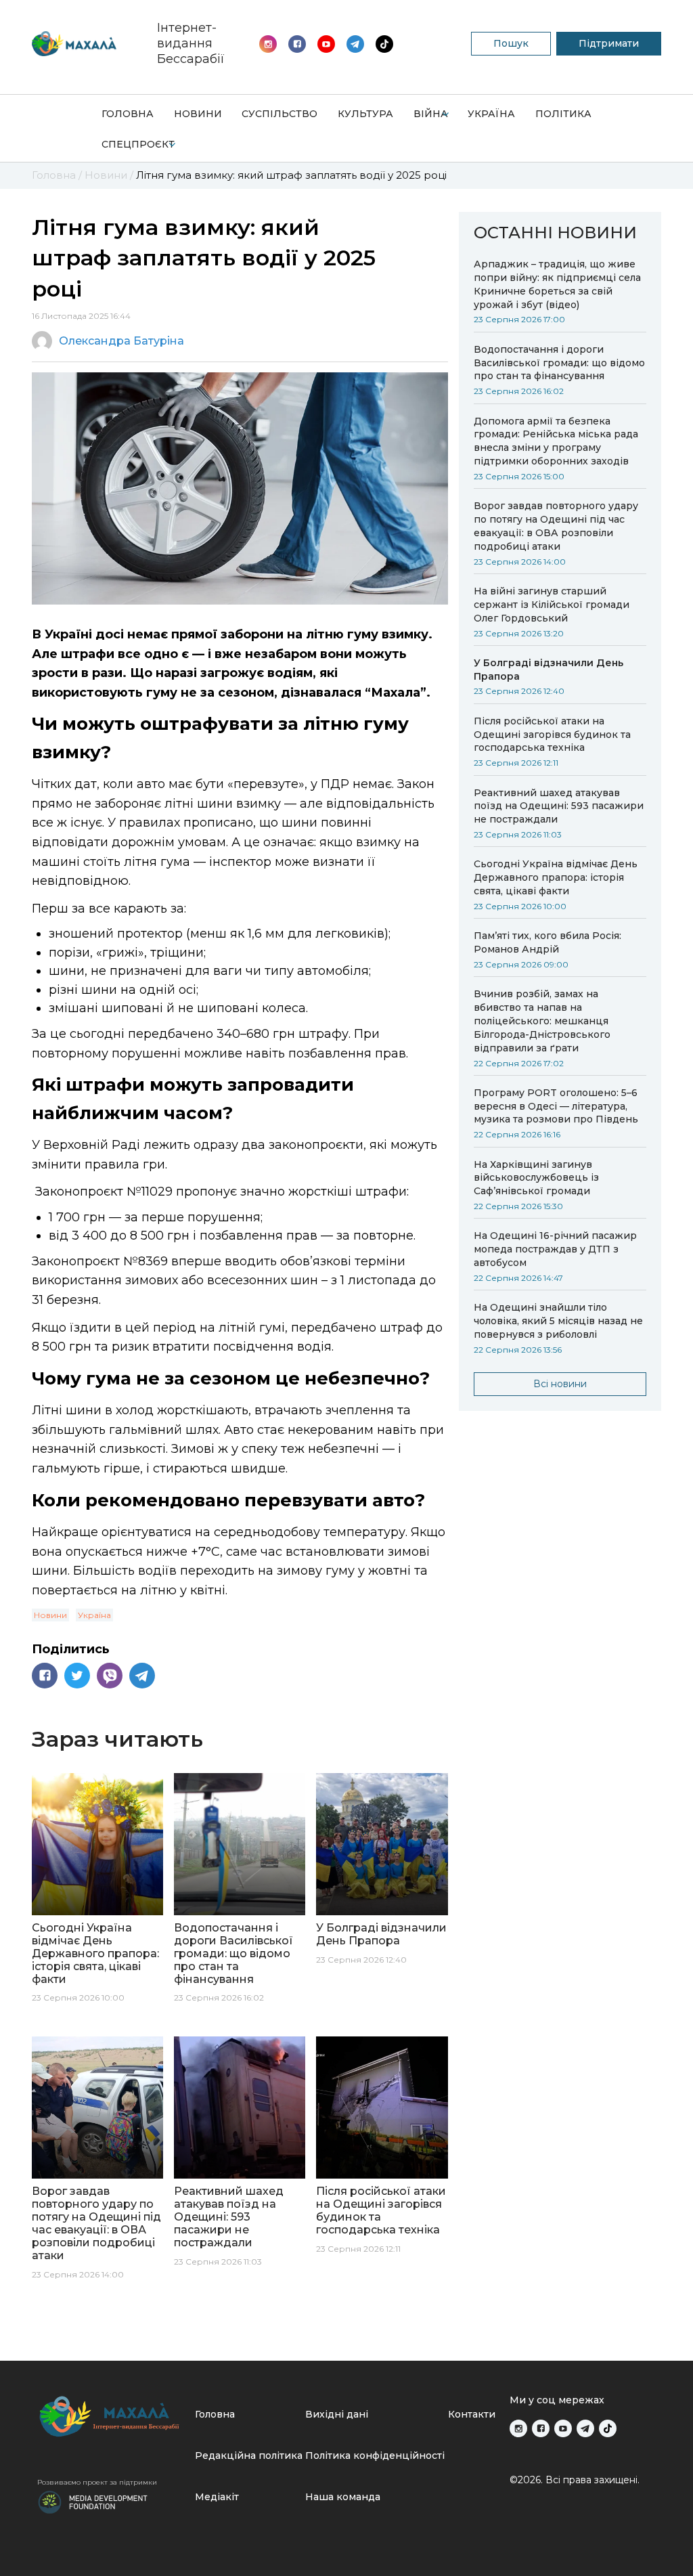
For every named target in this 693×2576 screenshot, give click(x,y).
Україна (491, 114)
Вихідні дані (337, 2414)
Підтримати (609, 43)
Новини (198, 114)
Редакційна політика (249, 2455)
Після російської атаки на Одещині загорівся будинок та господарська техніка (552, 735)
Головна (128, 114)
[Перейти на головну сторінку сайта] (74, 44)
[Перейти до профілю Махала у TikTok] (608, 2428)
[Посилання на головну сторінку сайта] (111, 2417)
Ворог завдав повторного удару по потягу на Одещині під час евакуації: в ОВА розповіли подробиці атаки (556, 526)
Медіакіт (217, 2497)
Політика (563, 114)
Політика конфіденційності (375, 2455)
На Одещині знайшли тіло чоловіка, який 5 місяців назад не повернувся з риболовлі (558, 1321)
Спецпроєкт (138, 144)
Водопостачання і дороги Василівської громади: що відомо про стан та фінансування (559, 363)
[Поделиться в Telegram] (142, 1676)
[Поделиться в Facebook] (45, 1676)
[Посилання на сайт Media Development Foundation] (93, 2501)
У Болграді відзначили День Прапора (549, 670)
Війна (431, 114)
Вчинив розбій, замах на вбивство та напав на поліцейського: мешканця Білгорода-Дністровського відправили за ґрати (542, 1021)
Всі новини (560, 1384)
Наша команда (343, 2497)
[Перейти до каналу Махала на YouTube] (355, 44)
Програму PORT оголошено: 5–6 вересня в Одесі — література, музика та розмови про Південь (556, 1106)
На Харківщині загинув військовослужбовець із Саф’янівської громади (536, 1178)
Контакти (472, 2414)
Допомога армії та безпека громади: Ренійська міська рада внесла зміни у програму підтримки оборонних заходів (556, 441)
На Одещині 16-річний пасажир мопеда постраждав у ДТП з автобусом (555, 1249)
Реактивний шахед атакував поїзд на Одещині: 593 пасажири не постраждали (559, 806)
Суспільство (280, 114)
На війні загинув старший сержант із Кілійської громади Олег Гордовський (552, 605)
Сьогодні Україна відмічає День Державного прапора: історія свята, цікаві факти (556, 877)
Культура (365, 114)
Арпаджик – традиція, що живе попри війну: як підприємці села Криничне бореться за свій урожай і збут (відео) (557, 284)
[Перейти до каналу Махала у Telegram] (384, 44)
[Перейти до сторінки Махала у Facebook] (297, 44)
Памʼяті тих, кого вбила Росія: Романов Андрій (547, 942)
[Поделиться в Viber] (110, 1676)
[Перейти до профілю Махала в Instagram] (268, 44)
